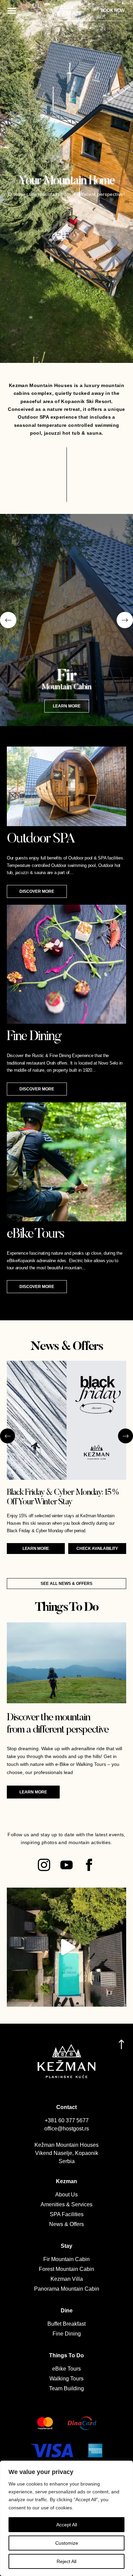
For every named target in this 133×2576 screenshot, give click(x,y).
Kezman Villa (67, 2279)
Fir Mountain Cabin (66, 2259)
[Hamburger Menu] (12, 11)
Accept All (67, 2525)
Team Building (66, 2388)
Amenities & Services (66, 2204)
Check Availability (97, 1549)
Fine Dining (67, 2334)
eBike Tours (66, 2369)
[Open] (66, 1947)
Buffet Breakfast (66, 2324)
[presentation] (8, 620)
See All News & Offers (66, 1584)
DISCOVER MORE (37, 891)
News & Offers (66, 2224)
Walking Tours (66, 2379)
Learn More (36, 1549)
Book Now (113, 10)
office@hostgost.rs (67, 2129)
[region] (66, 2518)
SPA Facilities (67, 2214)
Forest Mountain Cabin (66, 2269)
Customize (67, 2543)
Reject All (66, 2561)
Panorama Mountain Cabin (67, 2289)
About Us (66, 2195)
